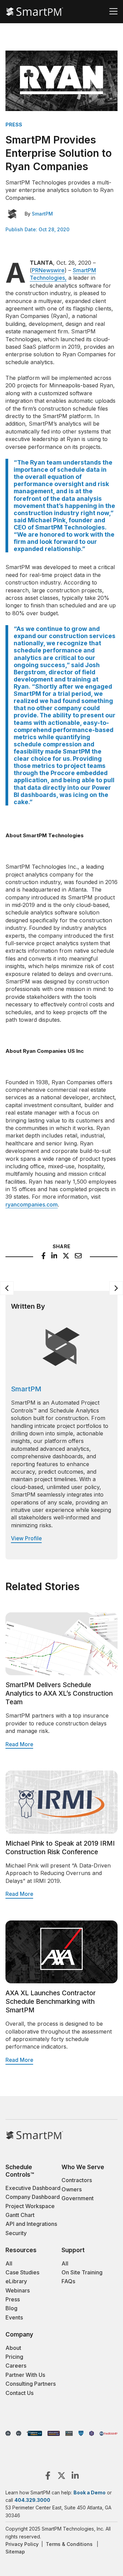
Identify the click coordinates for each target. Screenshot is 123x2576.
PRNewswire (48, 270)
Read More (19, 1744)
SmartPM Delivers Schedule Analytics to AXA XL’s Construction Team (59, 1693)
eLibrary (16, 2281)
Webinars (18, 2290)
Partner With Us (25, 2375)
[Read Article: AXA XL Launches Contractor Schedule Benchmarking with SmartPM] (61, 1981)
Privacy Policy (22, 2544)
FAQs (68, 2281)
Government (78, 2198)
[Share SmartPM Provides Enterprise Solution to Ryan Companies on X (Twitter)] (66, 1257)
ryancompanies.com (32, 1204)
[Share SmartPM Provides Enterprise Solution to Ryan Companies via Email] (78, 1257)
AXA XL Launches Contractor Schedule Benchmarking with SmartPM (51, 2001)
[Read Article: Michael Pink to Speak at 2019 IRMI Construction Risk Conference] (61, 1832)
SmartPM (42, 214)
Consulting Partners (31, 2384)
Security (16, 2233)
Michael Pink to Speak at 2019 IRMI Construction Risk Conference (60, 1848)
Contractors (77, 2180)
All (9, 2263)
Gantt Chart (20, 2215)
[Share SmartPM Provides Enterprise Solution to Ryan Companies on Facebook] (44, 1257)
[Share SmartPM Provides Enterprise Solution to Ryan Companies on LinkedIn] (54, 1257)
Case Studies (22, 2272)
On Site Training (82, 2272)
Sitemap (15, 2552)
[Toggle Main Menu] (113, 12)
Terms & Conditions (69, 2544)
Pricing (14, 2357)
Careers (16, 2366)
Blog (11, 2308)
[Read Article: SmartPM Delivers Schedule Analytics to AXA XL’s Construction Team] (61, 1673)
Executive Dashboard (33, 2188)
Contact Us (19, 2393)
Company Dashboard (33, 2197)
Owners (72, 2189)
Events (14, 2317)
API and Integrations (31, 2224)
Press (13, 2299)
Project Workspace (30, 2206)
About (13, 2348)
